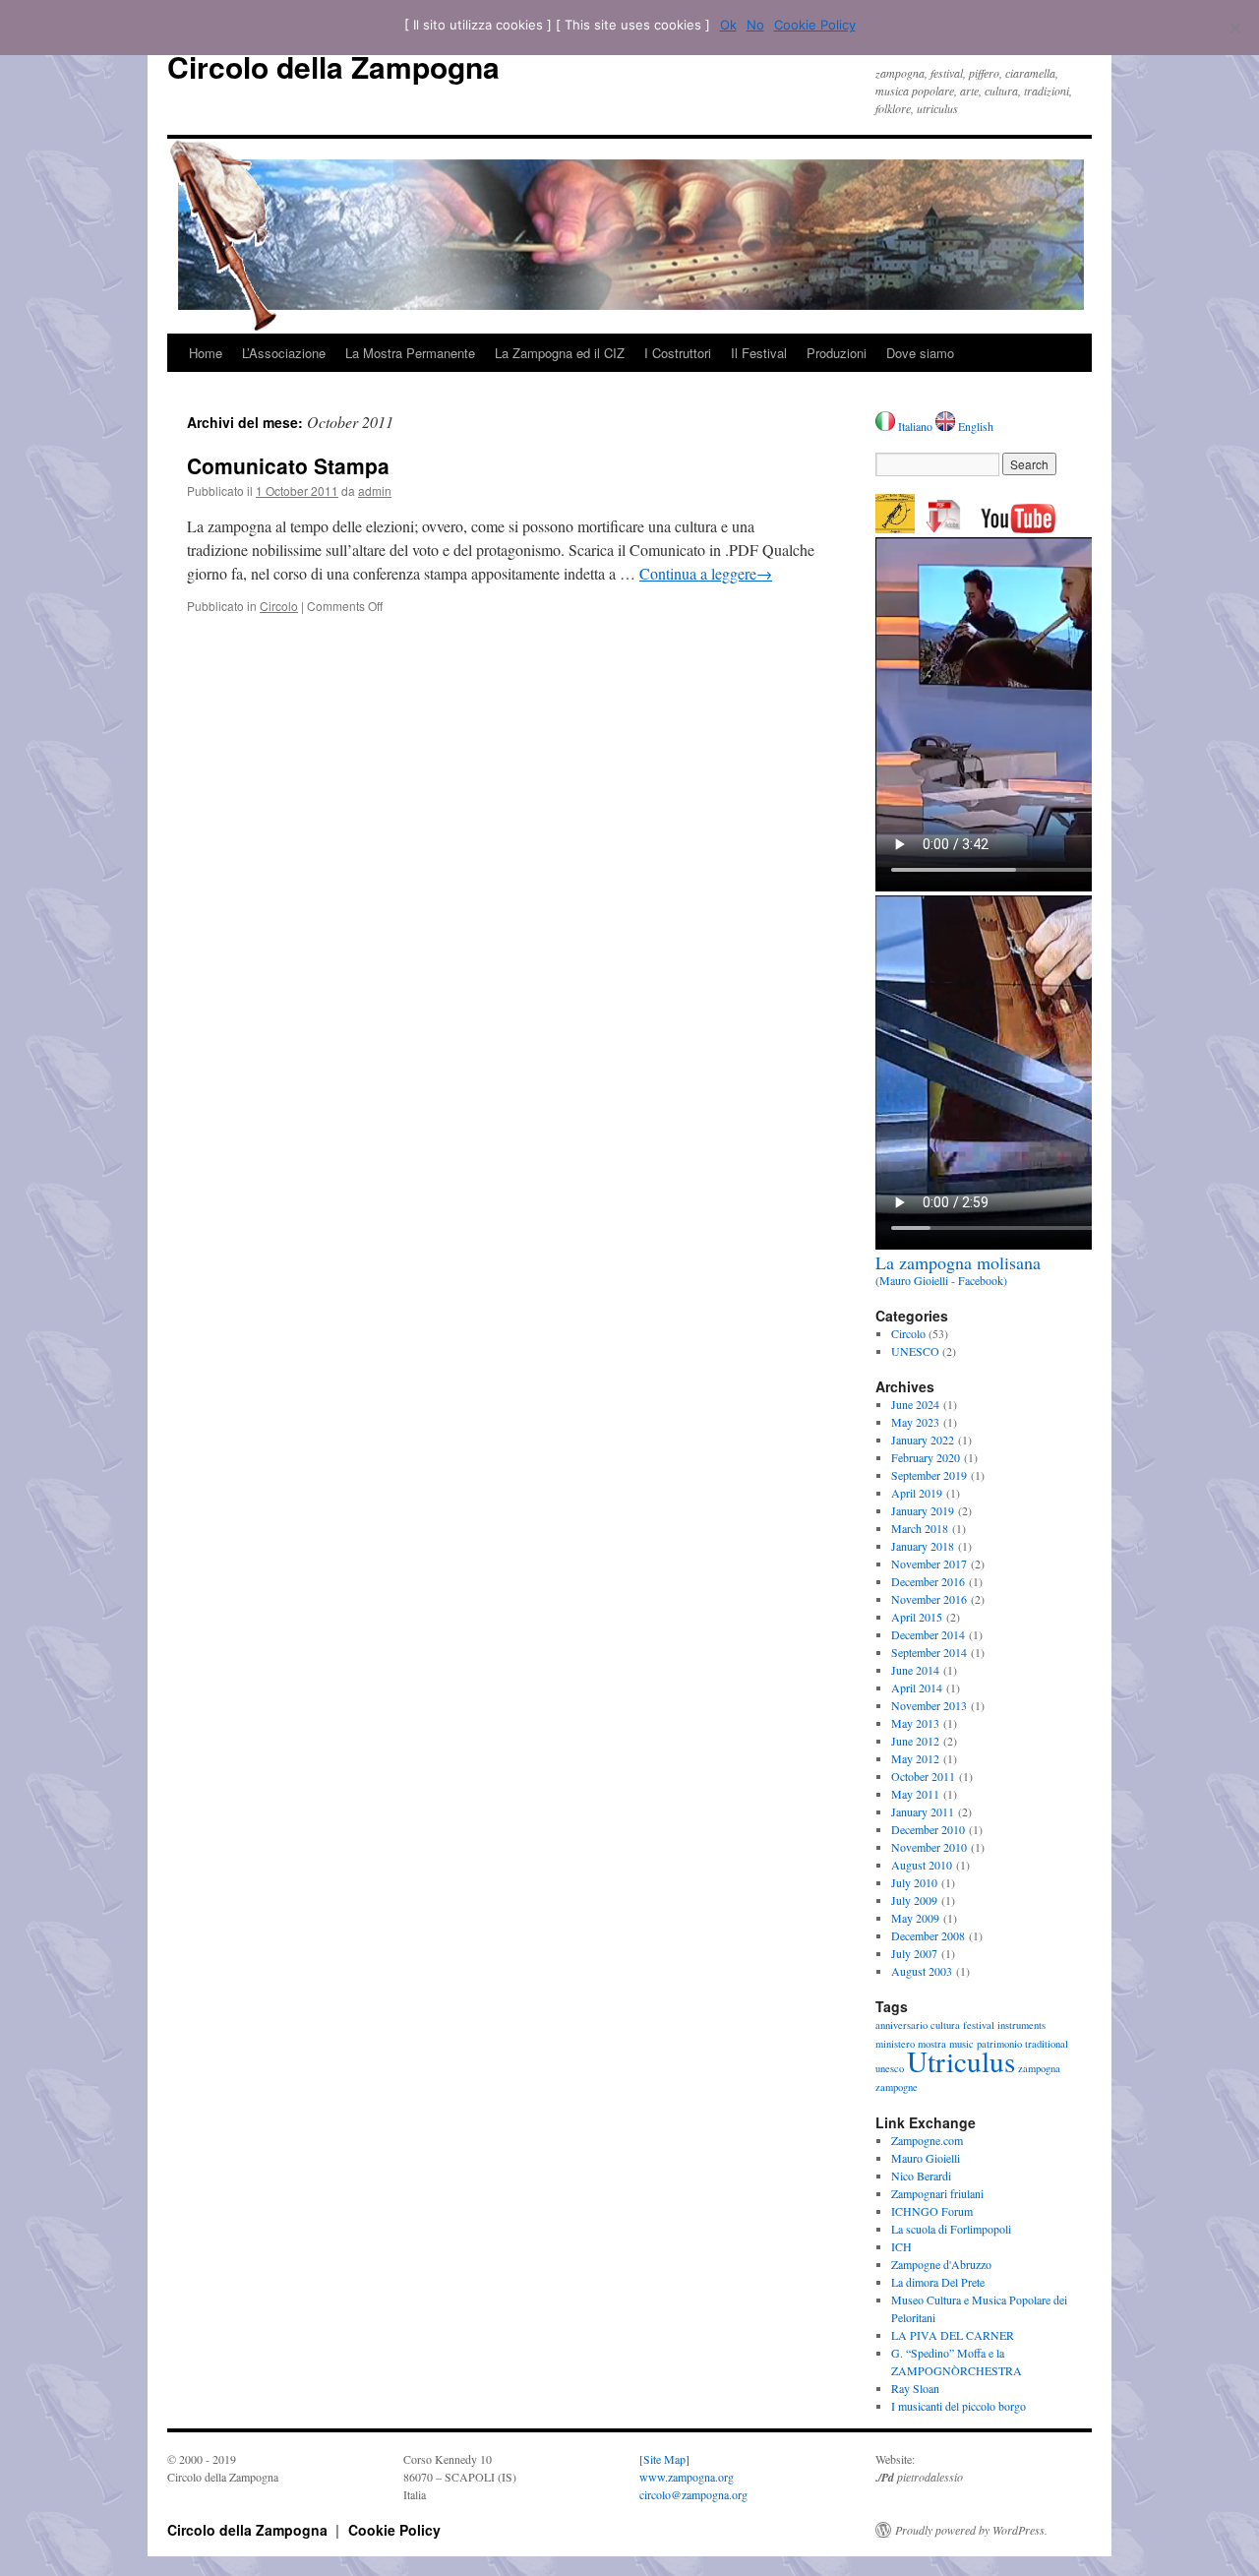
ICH (901, 2246)
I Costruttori (678, 353)
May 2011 (915, 1794)
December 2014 (928, 1634)
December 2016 (928, 1581)
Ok (728, 25)
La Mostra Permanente (410, 353)
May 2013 (915, 1723)
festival (979, 2025)
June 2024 (915, 1404)
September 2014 (929, 1652)
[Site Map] (664, 2459)
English (974, 426)
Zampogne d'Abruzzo (941, 2264)
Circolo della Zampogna (333, 66)
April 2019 (917, 1493)
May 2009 (915, 1918)
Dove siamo (920, 353)
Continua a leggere (706, 573)
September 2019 (929, 1475)
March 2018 (920, 1528)
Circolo (279, 606)
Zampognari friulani (937, 2193)
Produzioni (837, 353)
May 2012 (915, 1758)
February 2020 (926, 1457)
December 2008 (928, 1935)
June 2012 (915, 1741)
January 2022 (923, 1440)
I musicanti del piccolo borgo (959, 2406)
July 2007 (914, 1953)
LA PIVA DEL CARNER (953, 2335)
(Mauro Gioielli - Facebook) (958, 1271)
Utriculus (961, 2061)
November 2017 (929, 1564)
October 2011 (923, 1776)
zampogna (1039, 2068)
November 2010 (929, 1847)
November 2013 (929, 1705)
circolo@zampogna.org (693, 2494)
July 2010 (914, 1882)
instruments (1021, 2025)
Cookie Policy (394, 2530)
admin (375, 491)
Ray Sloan (915, 2388)
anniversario (901, 2025)
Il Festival (759, 353)
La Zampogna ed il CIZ (560, 353)
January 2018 (923, 1546)
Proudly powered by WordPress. (971, 2530)
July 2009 (914, 1900)
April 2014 (917, 1687)
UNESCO (915, 1351)
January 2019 (923, 1510)
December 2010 (928, 1829)
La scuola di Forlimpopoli (951, 2229)
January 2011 (923, 1811)
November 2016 (929, 1599)
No (755, 25)
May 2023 (915, 1422)
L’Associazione (284, 353)
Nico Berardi (921, 2176)
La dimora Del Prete (938, 2282)
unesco (890, 2068)
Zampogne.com (927, 2140)
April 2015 (917, 1617)
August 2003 (922, 1971)
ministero (895, 2044)
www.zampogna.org (687, 2477)
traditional (1047, 2044)
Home (206, 353)
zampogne (897, 2087)
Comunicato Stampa (288, 465)
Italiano (915, 426)
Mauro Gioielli (926, 2158)
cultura (945, 2025)
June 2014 (915, 1670)
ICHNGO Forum (932, 2211)
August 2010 (922, 1865)
